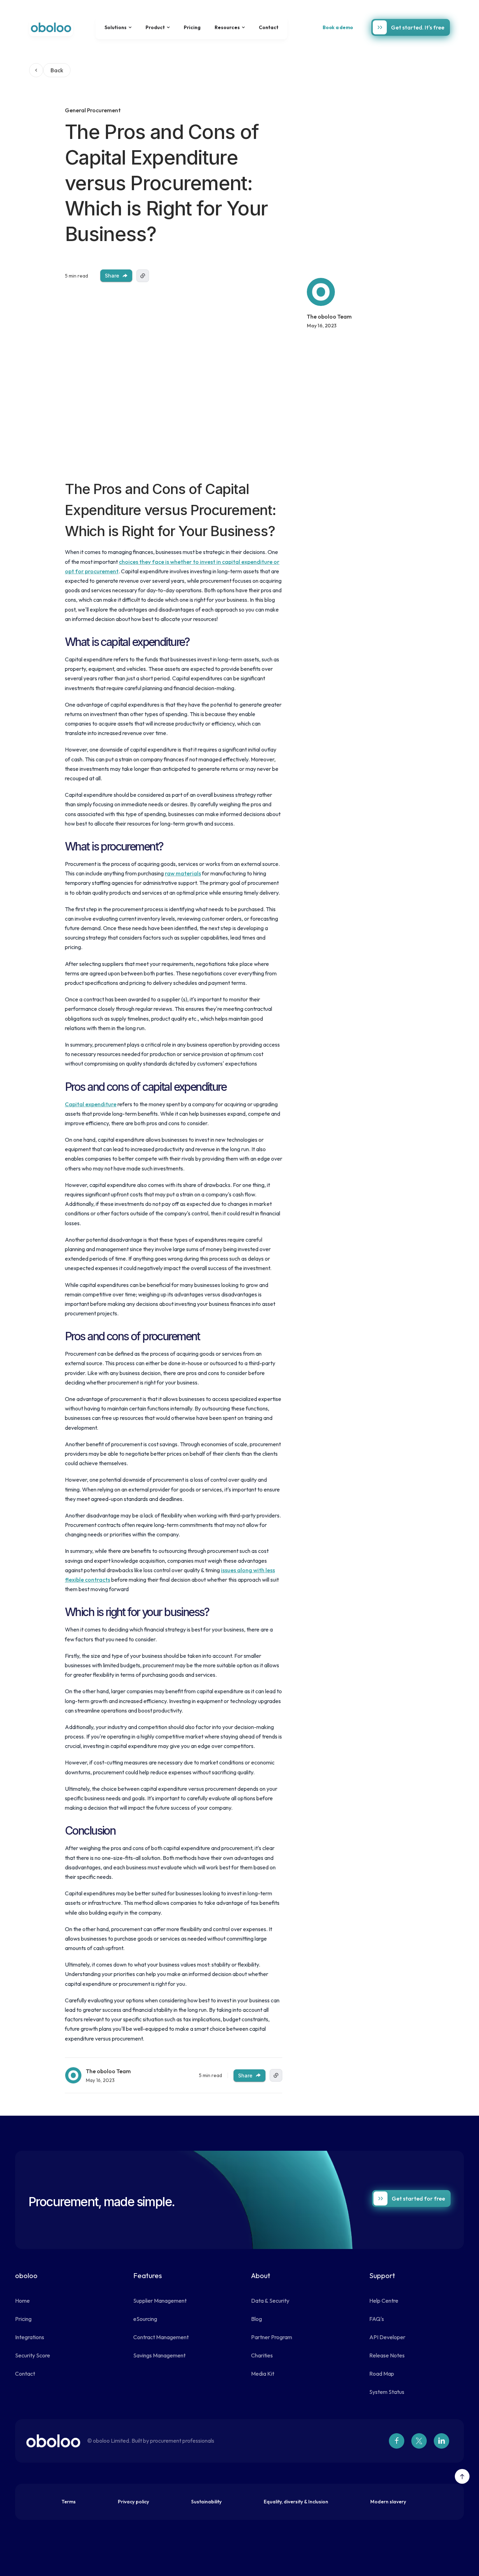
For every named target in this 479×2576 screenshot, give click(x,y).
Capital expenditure (91, 1104)
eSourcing (145, 2319)
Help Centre (384, 2301)
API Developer (387, 2337)
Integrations (30, 2337)
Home (22, 2301)
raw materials (183, 873)
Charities (262, 2355)
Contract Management (161, 2337)
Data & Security (270, 2301)
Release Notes (387, 2355)
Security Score (33, 2355)
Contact (269, 27)
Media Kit (263, 2374)
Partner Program (272, 2337)
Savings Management (159, 2355)
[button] (118, 27)
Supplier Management (160, 2301)
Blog (257, 2319)
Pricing (192, 27)
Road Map (382, 2374)
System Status (387, 2392)
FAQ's (377, 2319)
